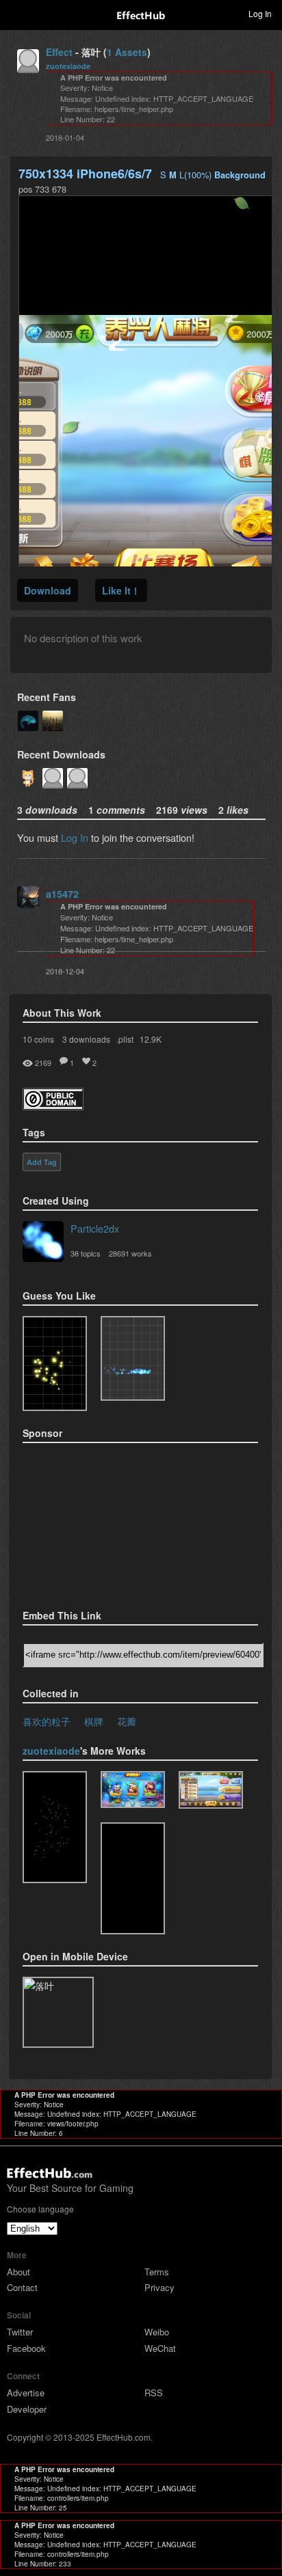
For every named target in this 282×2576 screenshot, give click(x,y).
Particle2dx (95, 1228)
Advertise (26, 2393)
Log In (75, 837)
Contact (22, 2287)
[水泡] (133, 1878)
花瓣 (127, 1721)
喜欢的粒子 (47, 1721)
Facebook (26, 2348)
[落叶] (211, 1790)
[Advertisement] (91, 1522)
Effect (59, 52)
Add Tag (42, 1162)
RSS (154, 2393)
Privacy (159, 2287)
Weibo (157, 2332)
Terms (157, 2272)
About (18, 2272)
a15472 (62, 894)
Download (48, 590)
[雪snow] (55, 1827)
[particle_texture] (133, 1358)
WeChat (160, 2348)
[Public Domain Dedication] (53, 1106)
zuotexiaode (68, 66)
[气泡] (133, 1790)
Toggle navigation (16, 13)
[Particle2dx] (43, 1243)
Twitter (20, 2332)
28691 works (130, 1253)
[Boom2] (55, 1364)
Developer (27, 2409)
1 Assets (127, 52)
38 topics (86, 1253)
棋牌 (94, 1721)
